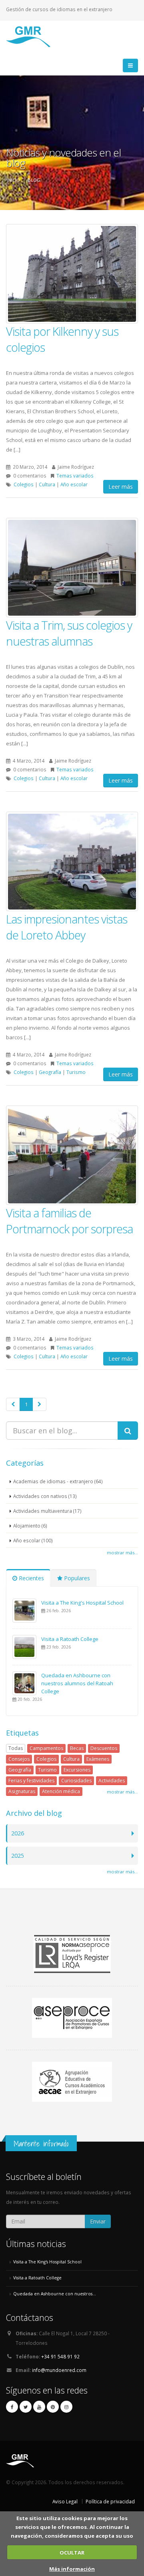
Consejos (19, 1759)
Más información (72, 2569)
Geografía (50, 1072)
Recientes (31, 1578)
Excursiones (77, 1770)
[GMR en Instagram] (66, 2407)
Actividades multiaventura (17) (47, 1511)
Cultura (47, 484)
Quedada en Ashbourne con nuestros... (55, 2294)
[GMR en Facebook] (12, 2407)
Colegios (24, 484)
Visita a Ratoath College (70, 1639)
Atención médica (61, 1791)
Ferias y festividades (31, 1780)
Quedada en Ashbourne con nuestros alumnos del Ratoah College (77, 1683)
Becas (77, 1748)
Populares (76, 1578)
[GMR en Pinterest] (53, 2407)
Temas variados (75, 476)
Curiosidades (76, 1780)
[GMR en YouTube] (39, 2407)
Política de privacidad (110, 2501)
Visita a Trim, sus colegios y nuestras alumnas (69, 633)
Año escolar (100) (33, 1540)
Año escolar (74, 484)
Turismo (76, 1072)
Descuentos (104, 1748)
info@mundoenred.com (59, 2370)
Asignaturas (22, 1791)
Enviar (98, 2221)
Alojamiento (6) (30, 1526)
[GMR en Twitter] (26, 2407)
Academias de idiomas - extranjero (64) (58, 1481)
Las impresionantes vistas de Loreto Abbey (67, 927)
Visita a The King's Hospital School (82, 1603)
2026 (18, 1833)
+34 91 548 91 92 (60, 2356)
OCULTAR (72, 2552)
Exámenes (98, 1759)
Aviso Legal (65, 2501)
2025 (18, 1856)
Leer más (121, 486)
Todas (16, 1748)
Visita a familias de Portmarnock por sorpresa (69, 1221)
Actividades (112, 1780)
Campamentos (46, 1748)
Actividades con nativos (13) (45, 1496)
